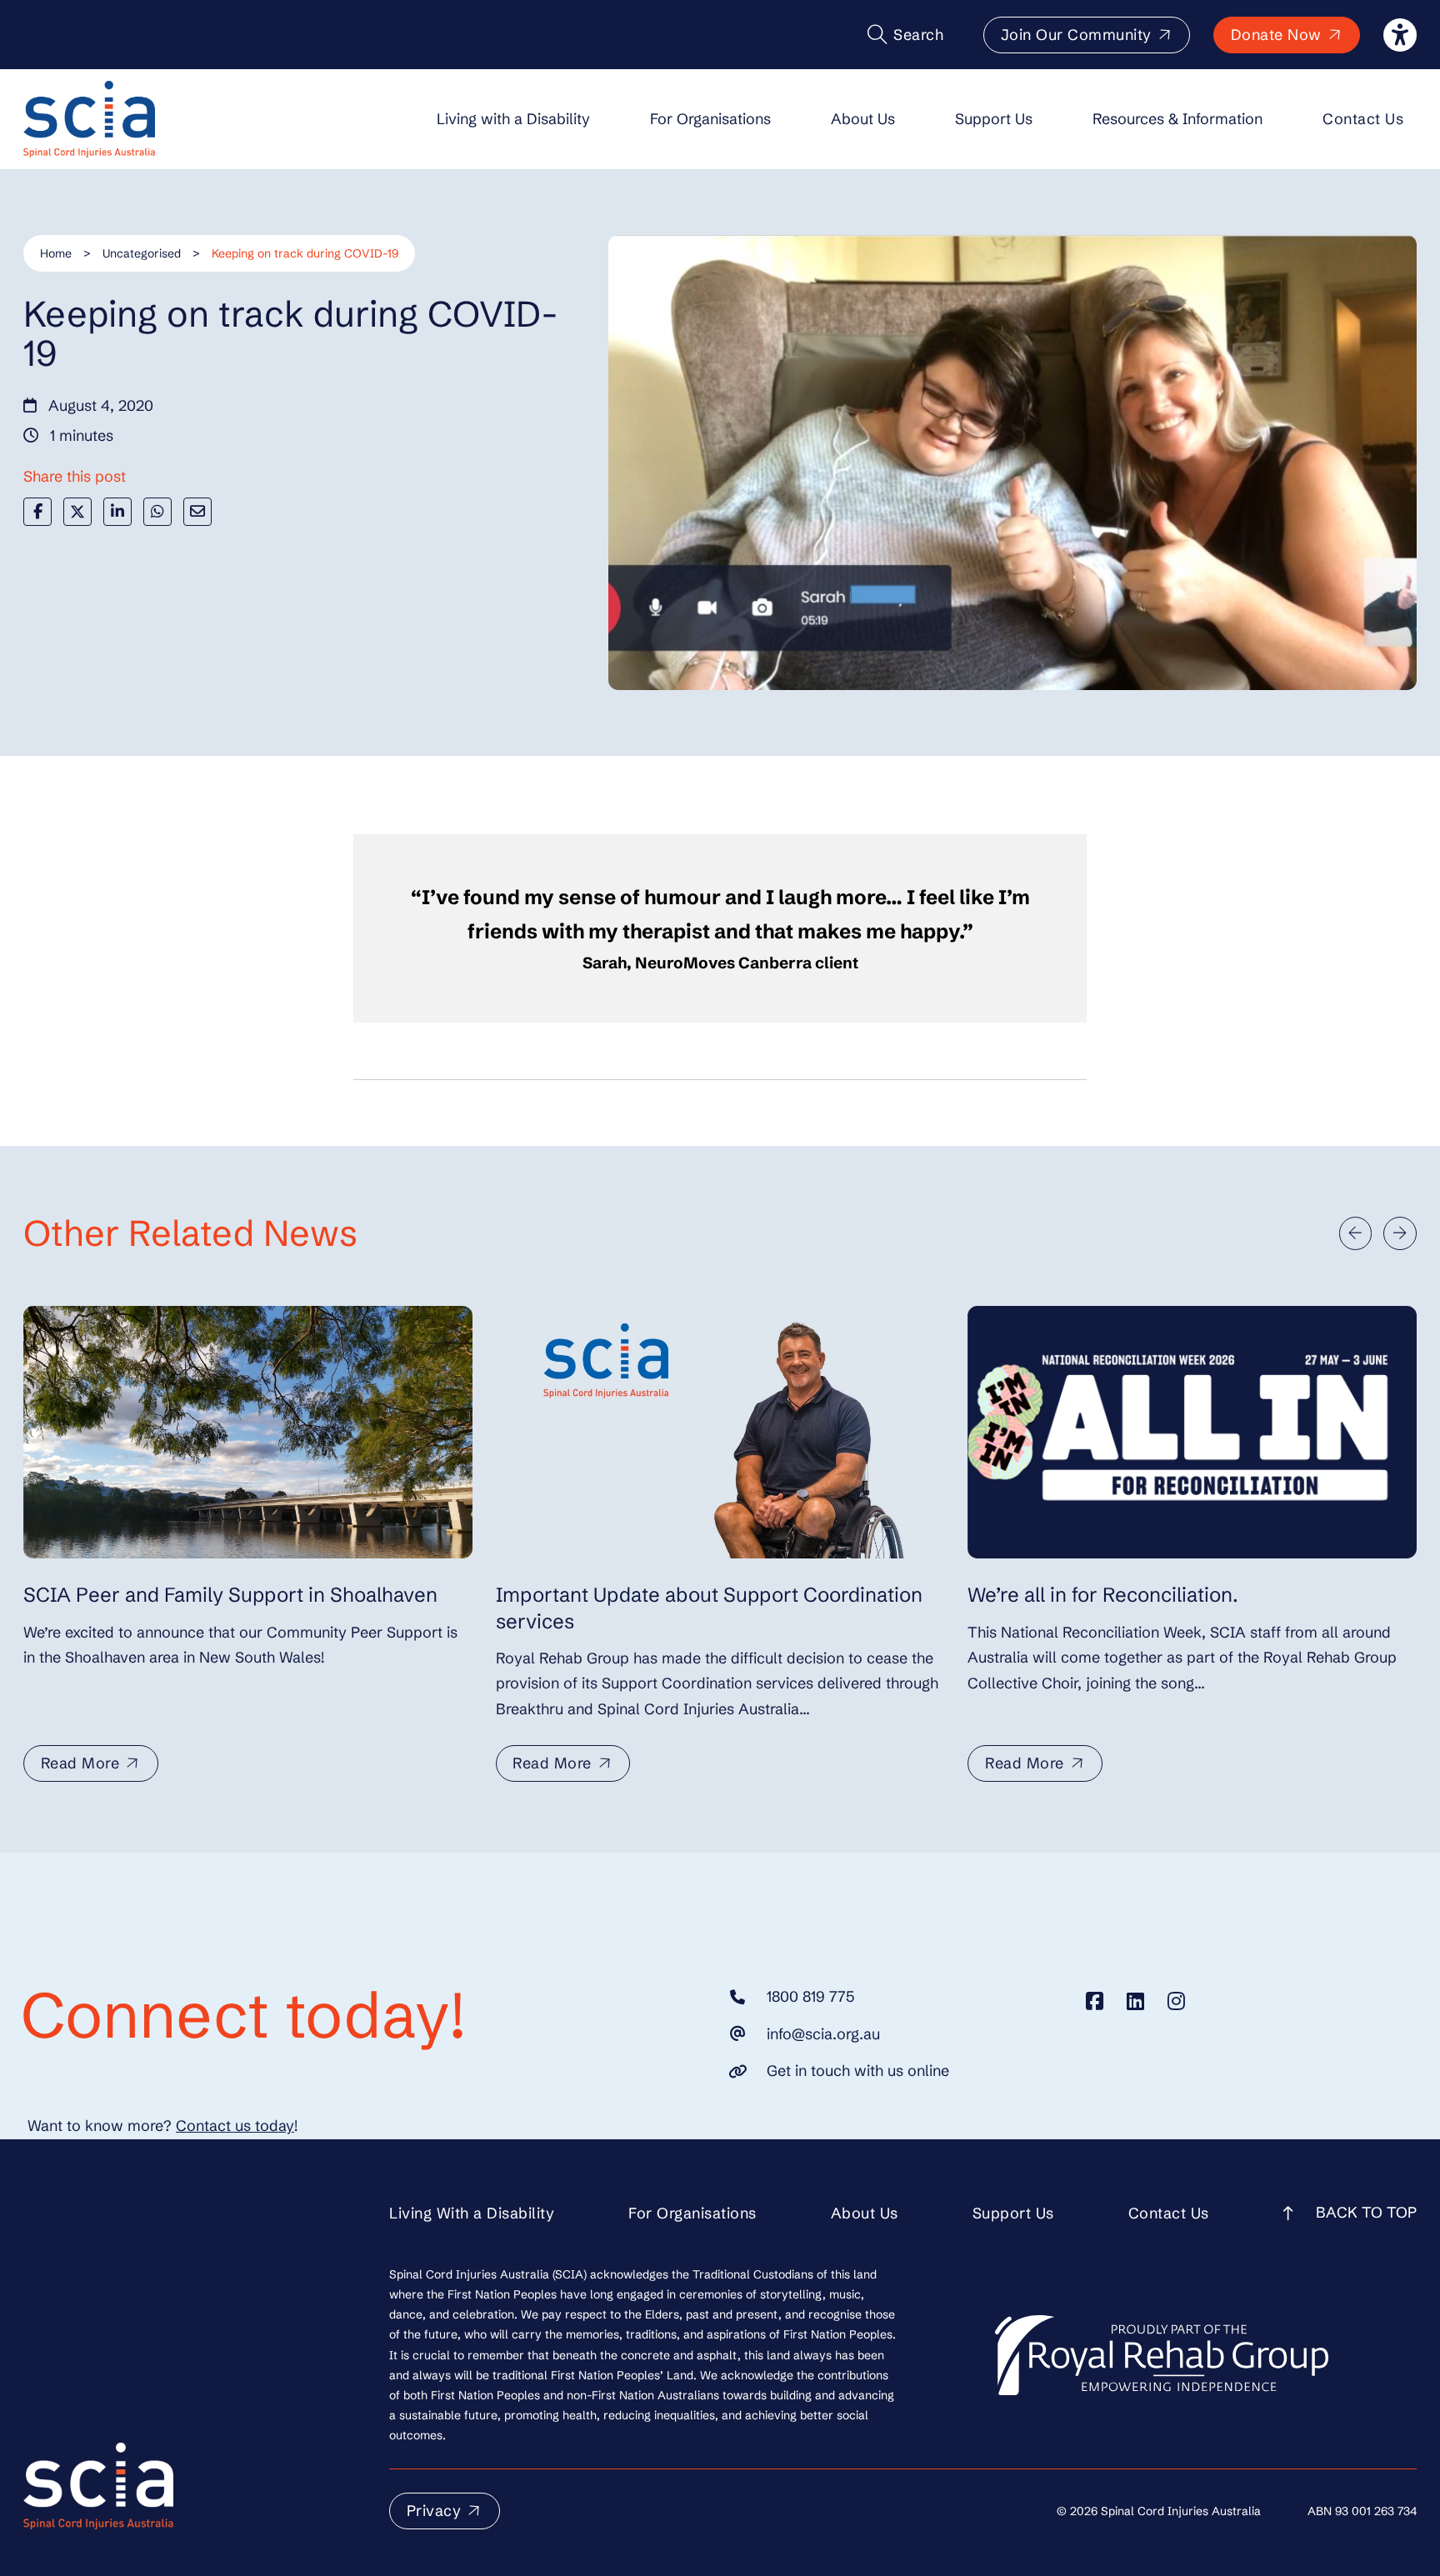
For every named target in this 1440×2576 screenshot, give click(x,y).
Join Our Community (1076, 35)
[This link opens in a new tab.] (1095, 2001)
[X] (77, 512)
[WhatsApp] (157, 512)
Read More (80, 1763)
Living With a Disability (472, 2213)
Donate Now (1276, 35)
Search (918, 35)
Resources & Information (1177, 119)
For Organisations (710, 119)
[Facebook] (37, 512)
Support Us (994, 119)
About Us (863, 119)
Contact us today (235, 2126)
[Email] (197, 512)
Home (56, 253)
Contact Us (1363, 119)
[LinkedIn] (117, 512)
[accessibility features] (1400, 35)
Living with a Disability (513, 119)
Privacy (434, 2511)
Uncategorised (142, 253)
